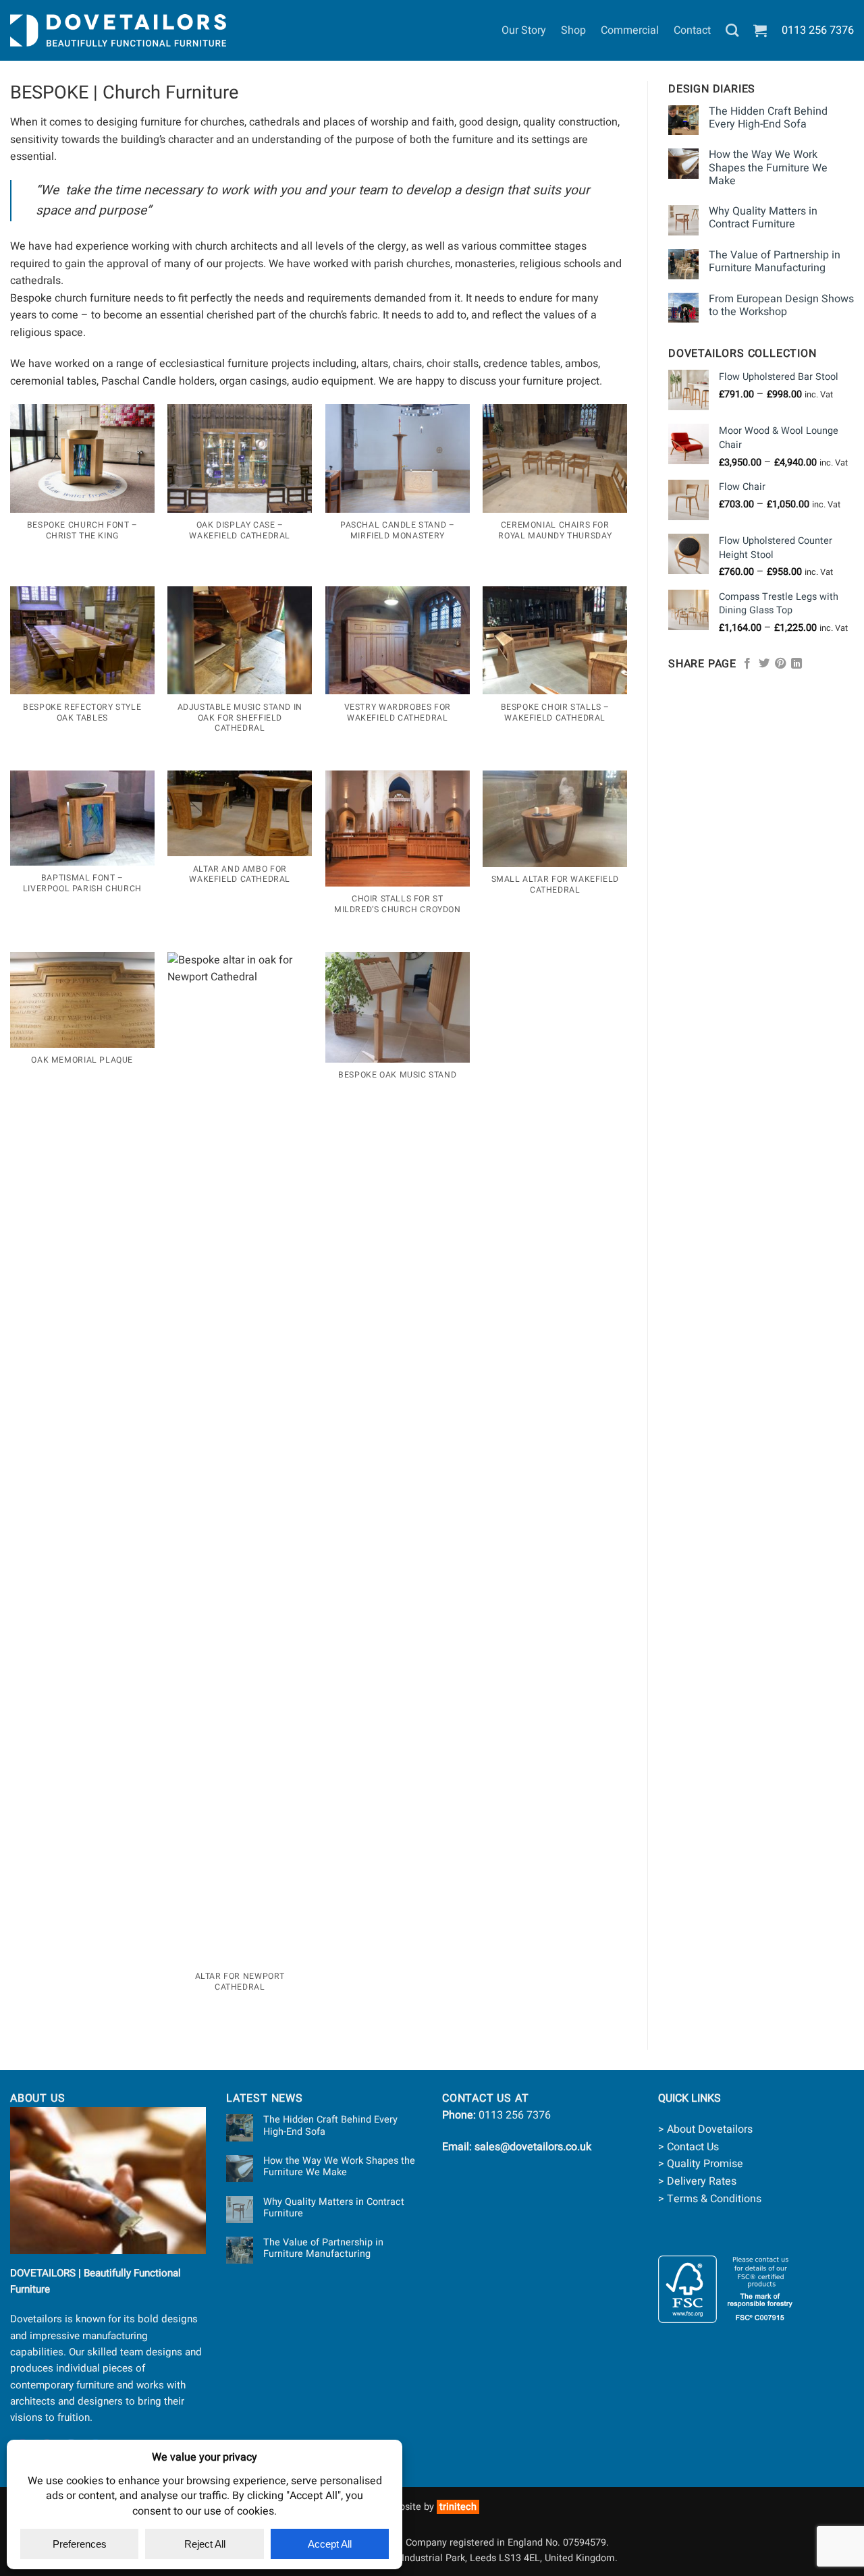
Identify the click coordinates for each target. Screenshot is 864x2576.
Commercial (630, 30)
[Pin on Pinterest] (780, 664)
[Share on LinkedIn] (796, 664)
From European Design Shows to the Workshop (781, 306)
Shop (573, 30)
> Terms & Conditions (710, 2199)
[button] (760, 30)
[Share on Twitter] (764, 664)
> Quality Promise (701, 2164)
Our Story (524, 30)
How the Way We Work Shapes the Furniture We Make (768, 168)
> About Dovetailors (705, 2129)
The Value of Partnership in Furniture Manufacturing (775, 262)
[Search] (732, 30)
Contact (692, 30)
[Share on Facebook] (747, 664)
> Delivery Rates (697, 2181)
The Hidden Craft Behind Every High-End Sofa (768, 118)
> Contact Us (688, 2147)
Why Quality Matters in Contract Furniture (763, 218)
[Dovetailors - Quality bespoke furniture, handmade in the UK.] (118, 30)
